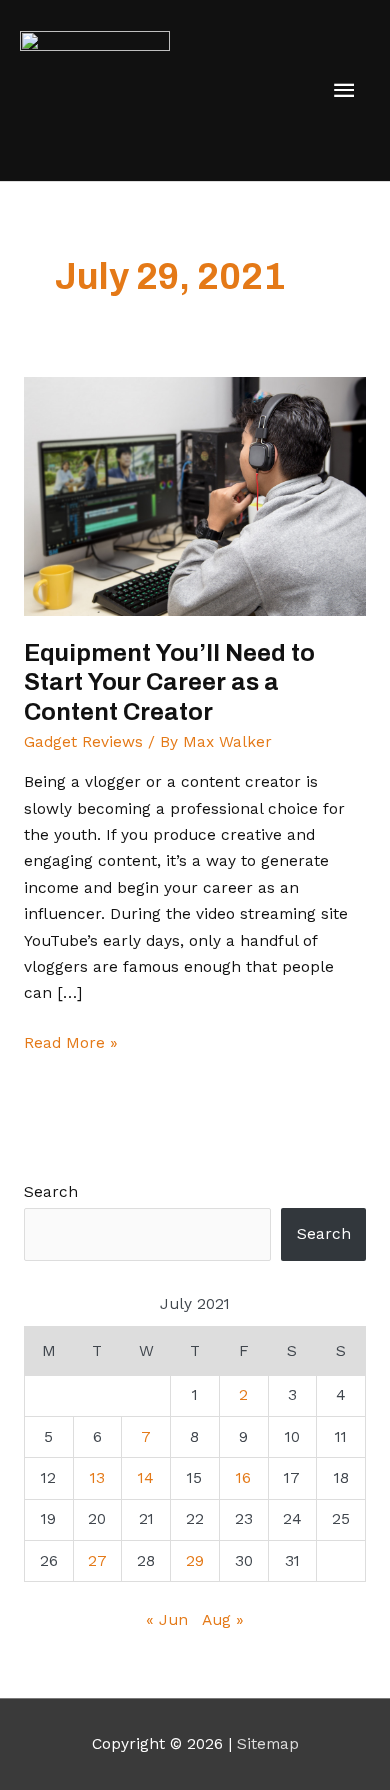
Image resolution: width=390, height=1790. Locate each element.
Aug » (223, 1620)
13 (97, 1478)
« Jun (167, 1620)
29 (195, 1561)
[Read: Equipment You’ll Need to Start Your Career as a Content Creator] (195, 495)
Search (51, 1192)
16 (243, 1478)
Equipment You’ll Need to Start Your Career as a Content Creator (169, 682)
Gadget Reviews (83, 742)
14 (146, 1478)
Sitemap (268, 1744)
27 (97, 1561)
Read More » (71, 1041)
